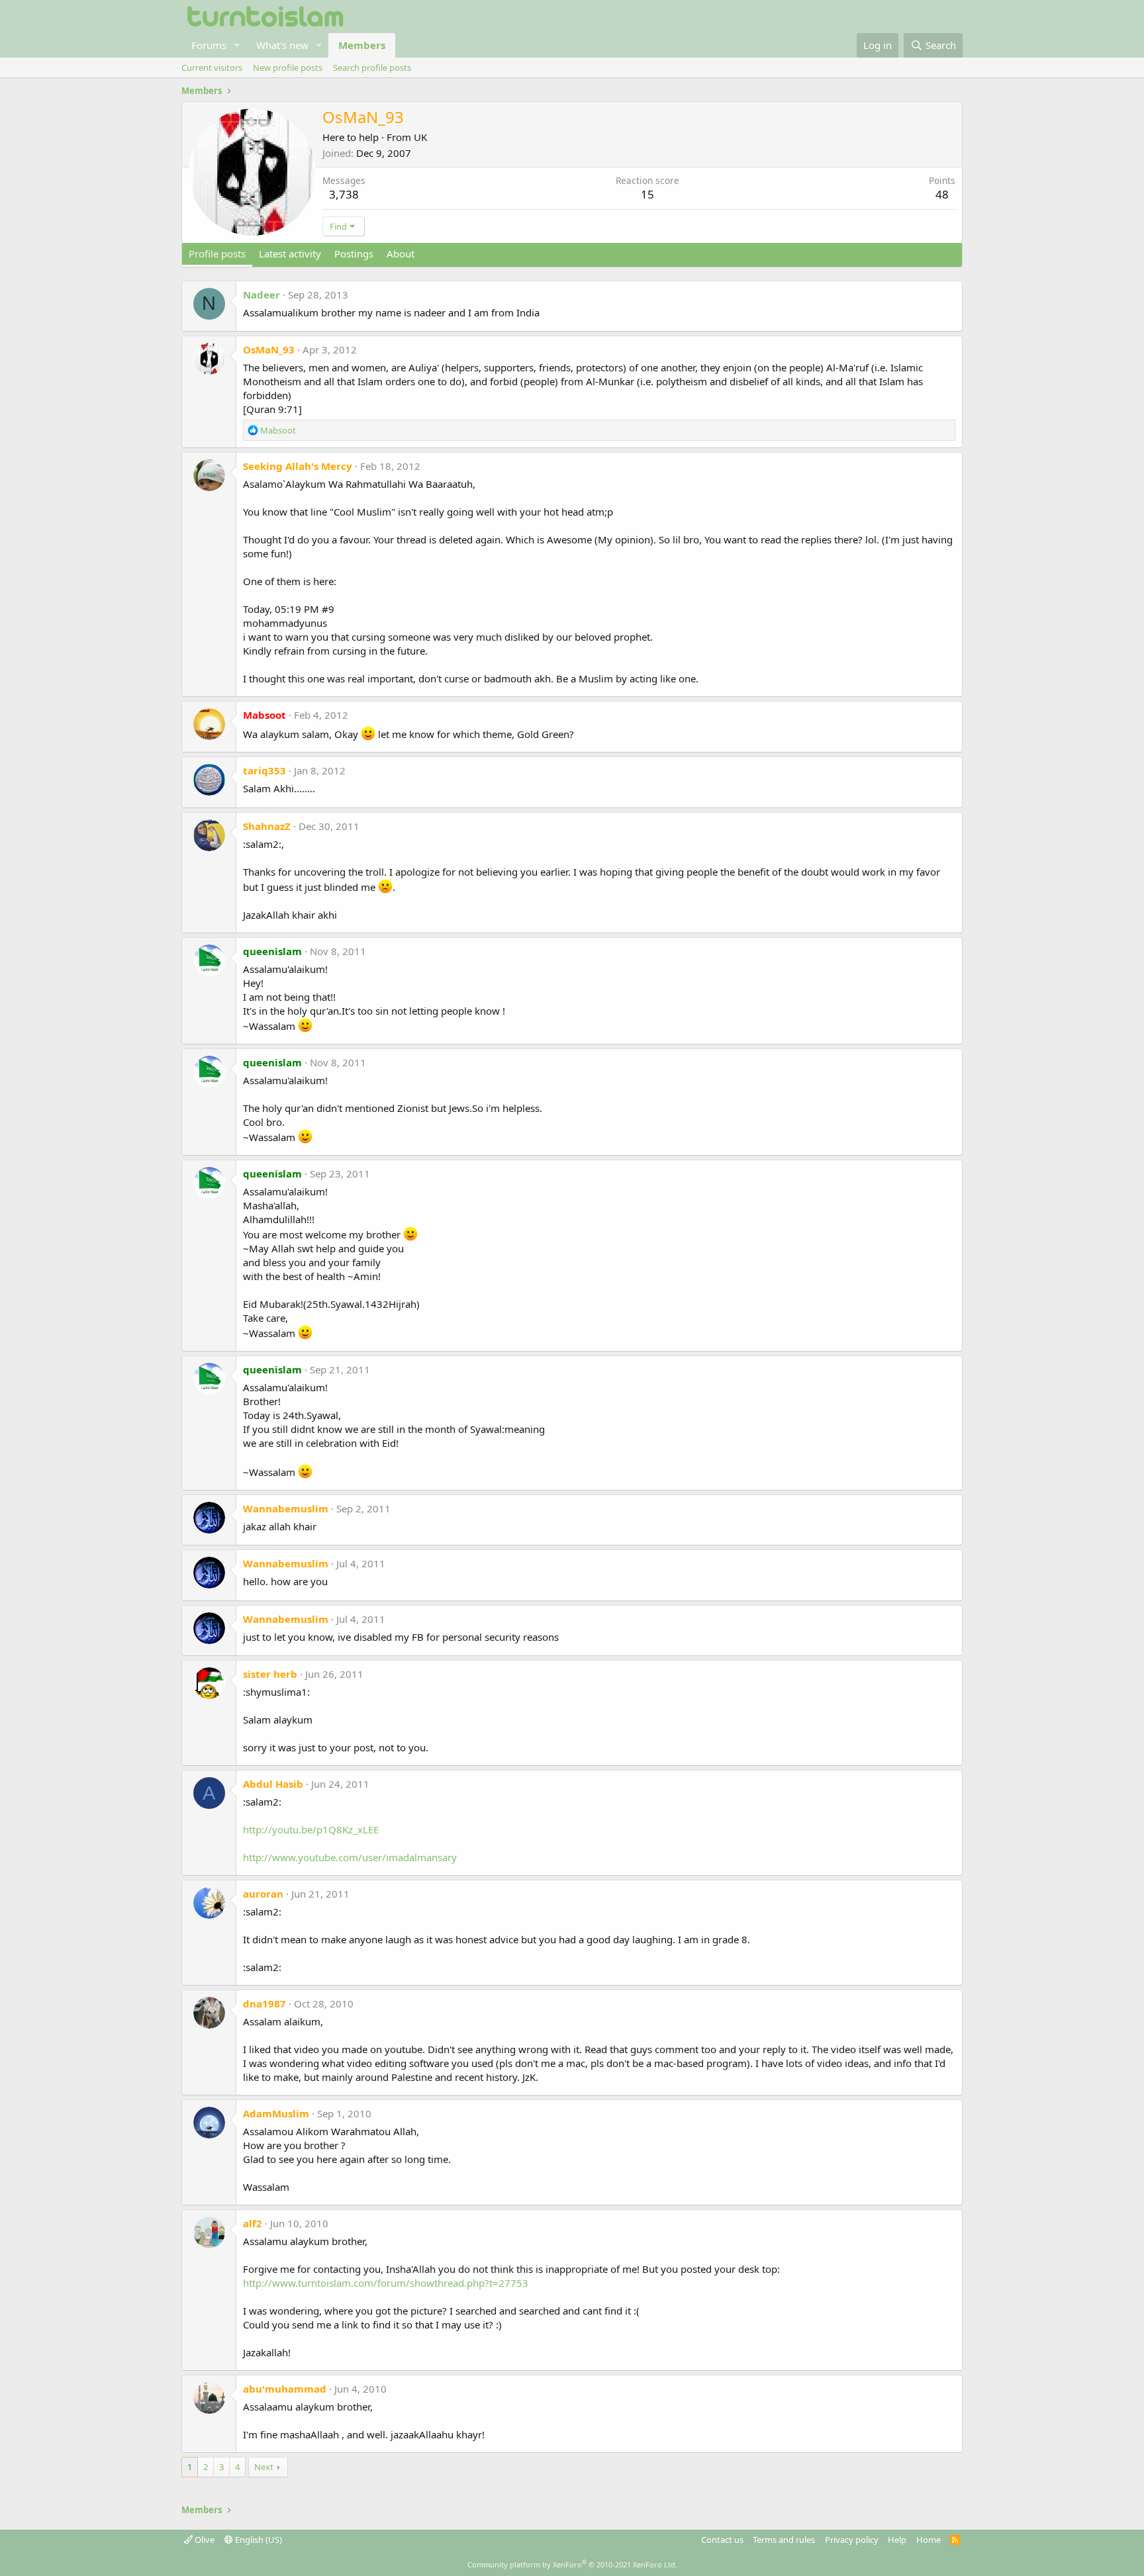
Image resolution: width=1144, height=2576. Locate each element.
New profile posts (288, 68)
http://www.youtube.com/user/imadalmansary (350, 1857)
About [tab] (401, 253)
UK (420, 137)
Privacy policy (852, 2540)
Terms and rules (784, 2540)
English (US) (258, 2540)
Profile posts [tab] (217, 253)
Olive (204, 2540)
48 (942, 194)
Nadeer (262, 295)
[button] (237, 45)
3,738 (344, 194)
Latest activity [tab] (290, 253)
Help (897, 2540)
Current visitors (212, 68)
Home (929, 2540)
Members (362, 45)
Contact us (722, 2540)
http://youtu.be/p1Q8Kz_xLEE (311, 1829)
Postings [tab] (354, 253)
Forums (209, 45)
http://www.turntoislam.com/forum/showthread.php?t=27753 (386, 2283)
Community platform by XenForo (572, 2564)
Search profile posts (372, 68)
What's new (282, 45)
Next (264, 2467)
